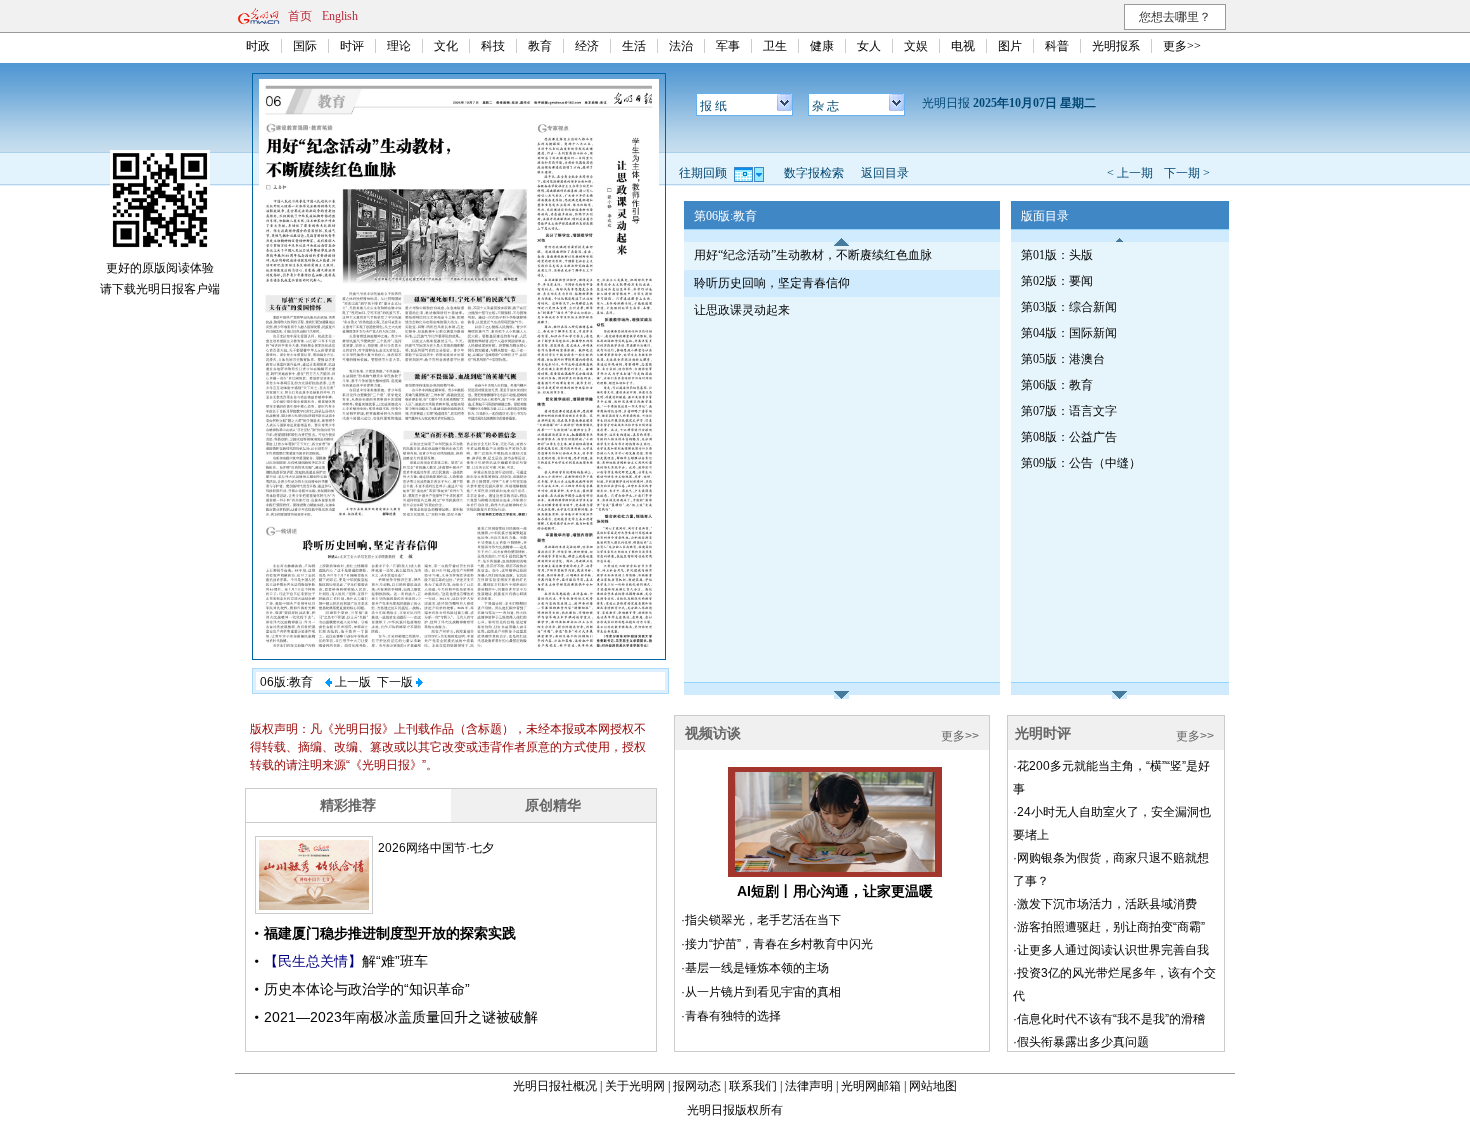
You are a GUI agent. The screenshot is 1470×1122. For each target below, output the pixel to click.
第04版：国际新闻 (1069, 333)
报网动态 (697, 1086)
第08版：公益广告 (1069, 437)
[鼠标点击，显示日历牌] (750, 173)
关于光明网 (635, 1086)
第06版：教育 (1057, 385)
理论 (399, 46)
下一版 (396, 682)
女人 (869, 46)
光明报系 (1116, 46)
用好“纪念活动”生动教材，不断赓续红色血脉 (813, 255)
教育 (540, 46)
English (340, 16)
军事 (728, 46)
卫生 (775, 46)
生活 (634, 46)
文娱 (916, 46)
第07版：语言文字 (1069, 411)
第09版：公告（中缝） (1081, 463)
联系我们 (753, 1086)
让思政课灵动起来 (742, 310)
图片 (1010, 46)
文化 (446, 46)
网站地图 (933, 1086)
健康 (822, 46)
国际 (305, 46)
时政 (258, 46)
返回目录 (885, 173)
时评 (352, 46)
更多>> (1182, 46)
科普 (1057, 46)
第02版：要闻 (1057, 281)
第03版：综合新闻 (1069, 307)
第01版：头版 (1057, 255)
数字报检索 (814, 173)
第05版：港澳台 (1063, 359)
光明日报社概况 (555, 1086)
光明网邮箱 (871, 1086)
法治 (681, 46)
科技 (493, 46)
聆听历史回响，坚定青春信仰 (772, 283)
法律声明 (809, 1086)
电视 (963, 46)
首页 (300, 16)
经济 (587, 46)
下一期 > (1187, 173)
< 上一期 (1130, 173)
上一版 (351, 682)
